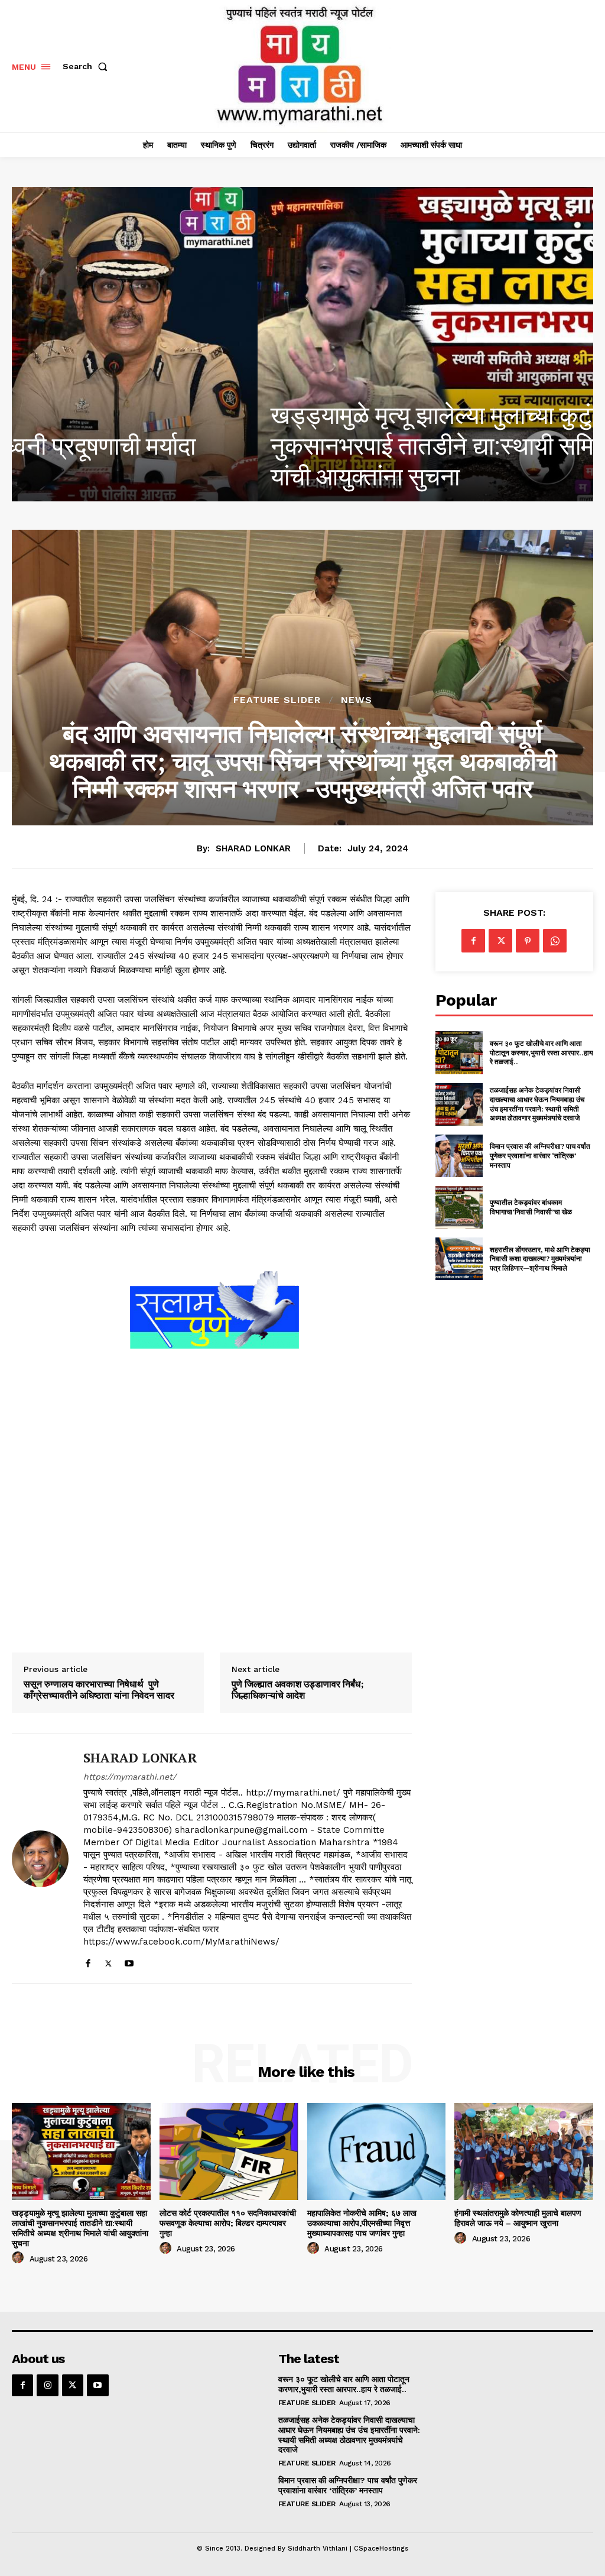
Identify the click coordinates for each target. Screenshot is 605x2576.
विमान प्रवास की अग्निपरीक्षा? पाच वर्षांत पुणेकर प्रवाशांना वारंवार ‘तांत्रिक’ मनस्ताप (540, 1155)
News (357, 700)
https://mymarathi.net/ (130, 1777)
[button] (87, 66)
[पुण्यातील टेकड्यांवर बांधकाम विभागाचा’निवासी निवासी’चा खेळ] (459, 1207)
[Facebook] (88, 1961)
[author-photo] (19, 2258)
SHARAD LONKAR (253, 848)
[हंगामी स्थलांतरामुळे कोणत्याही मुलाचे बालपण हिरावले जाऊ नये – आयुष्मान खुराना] (524, 2151)
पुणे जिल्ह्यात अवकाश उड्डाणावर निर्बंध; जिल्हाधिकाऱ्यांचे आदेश (298, 1690)
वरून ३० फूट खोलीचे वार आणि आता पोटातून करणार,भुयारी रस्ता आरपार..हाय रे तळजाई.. (541, 1052)
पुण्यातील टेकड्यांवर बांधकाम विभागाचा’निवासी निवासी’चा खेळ (531, 1207)
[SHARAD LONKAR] (40, 1858)
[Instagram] (47, 2385)
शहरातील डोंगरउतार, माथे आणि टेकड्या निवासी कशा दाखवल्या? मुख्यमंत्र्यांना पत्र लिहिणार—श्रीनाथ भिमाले (540, 1259)
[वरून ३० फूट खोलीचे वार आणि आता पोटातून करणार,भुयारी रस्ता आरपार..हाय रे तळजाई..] (459, 1052)
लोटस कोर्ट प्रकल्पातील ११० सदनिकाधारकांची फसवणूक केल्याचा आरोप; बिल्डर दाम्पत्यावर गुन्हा (228, 2223)
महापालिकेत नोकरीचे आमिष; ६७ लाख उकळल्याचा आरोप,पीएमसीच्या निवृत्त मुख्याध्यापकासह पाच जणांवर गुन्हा (362, 2223)
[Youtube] (129, 1961)
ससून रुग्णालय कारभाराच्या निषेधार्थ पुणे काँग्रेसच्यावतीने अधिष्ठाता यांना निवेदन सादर (99, 1690)
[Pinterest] (528, 941)
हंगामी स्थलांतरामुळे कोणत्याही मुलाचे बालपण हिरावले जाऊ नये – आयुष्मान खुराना (518, 2218)
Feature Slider (277, 700)
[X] (108, 1961)
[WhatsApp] (555, 941)
